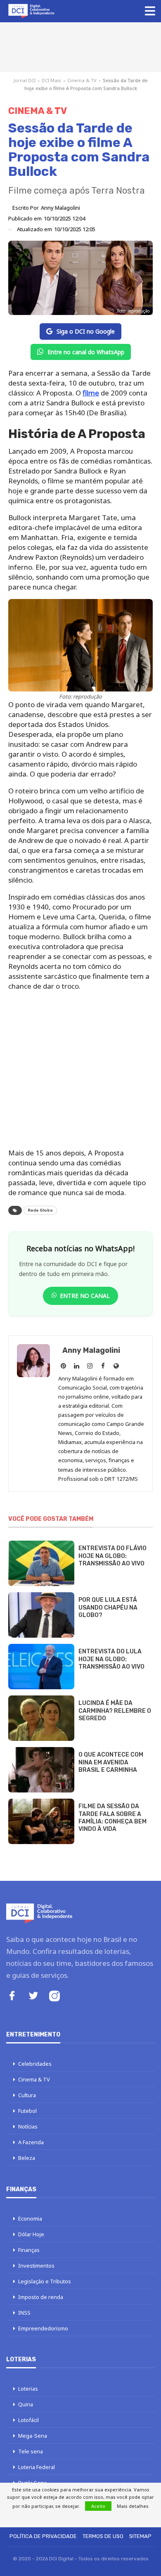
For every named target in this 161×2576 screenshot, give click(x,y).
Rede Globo (40, 1210)
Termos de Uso (103, 2536)
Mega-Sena (33, 2436)
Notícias (28, 2126)
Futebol (27, 2111)
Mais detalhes (133, 2506)
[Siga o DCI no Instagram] (54, 1997)
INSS (24, 2313)
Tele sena (31, 2451)
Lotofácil (28, 2420)
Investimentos (36, 2266)
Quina (26, 2404)
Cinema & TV (82, 80)
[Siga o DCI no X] (33, 1997)
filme (91, 393)
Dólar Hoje (31, 2234)
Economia (30, 2218)
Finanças (29, 2250)
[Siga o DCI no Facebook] (12, 1997)
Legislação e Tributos (45, 2281)
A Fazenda (31, 2142)
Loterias (28, 2389)
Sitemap (140, 2536)
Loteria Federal (37, 2467)
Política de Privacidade (43, 2536)
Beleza (27, 2158)
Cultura (27, 2095)
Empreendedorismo (43, 2328)
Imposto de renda (41, 2297)
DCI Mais (51, 80)
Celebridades (35, 2064)
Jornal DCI (25, 80)
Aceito (98, 2506)
